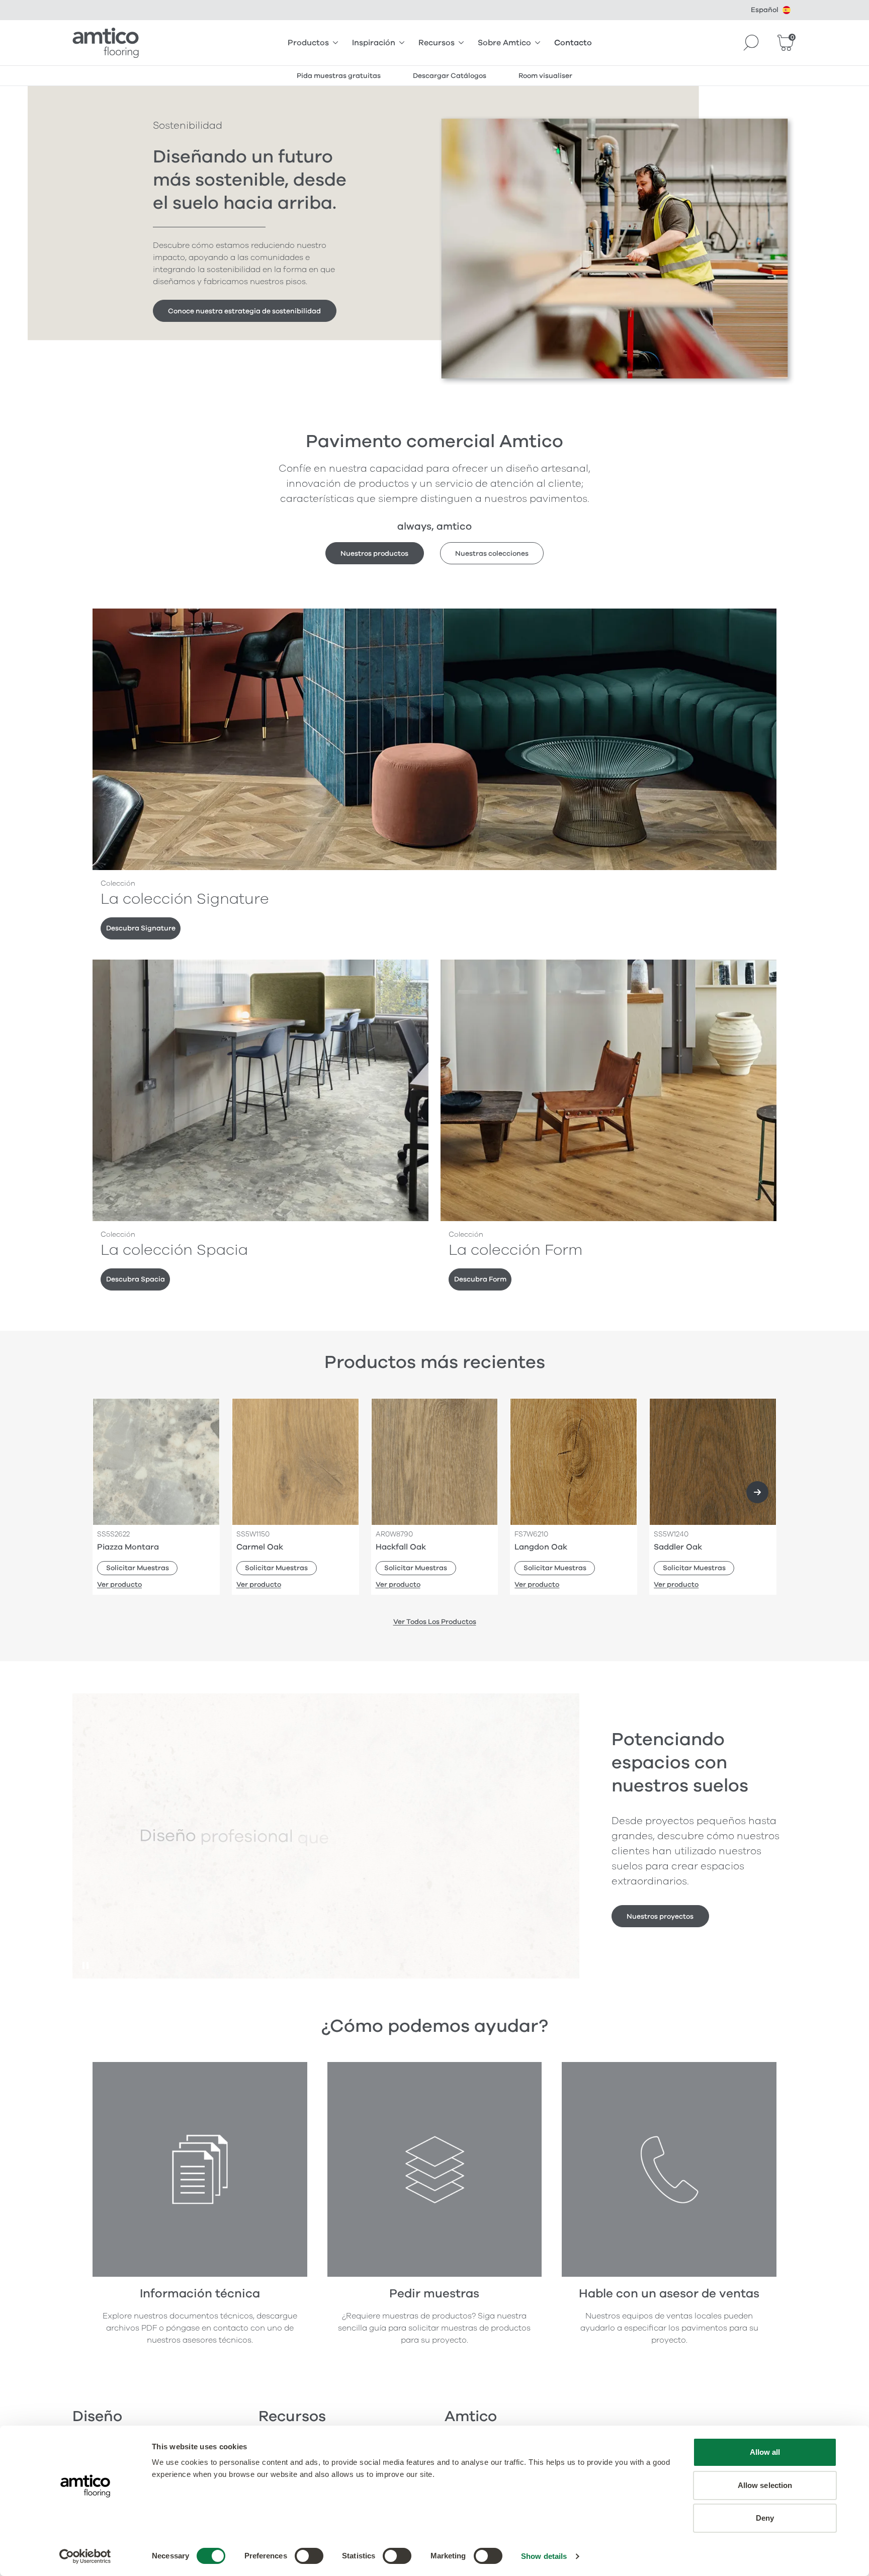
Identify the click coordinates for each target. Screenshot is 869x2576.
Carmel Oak (260, 1547)
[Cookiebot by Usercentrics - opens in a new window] (85, 2556)
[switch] (309, 2556)
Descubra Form (480, 1279)
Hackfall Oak (401, 1547)
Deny (765, 2518)
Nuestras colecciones (492, 553)
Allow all (765, 2452)
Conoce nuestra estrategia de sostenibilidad (244, 311)
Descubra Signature (141, 928)
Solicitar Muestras (138, 1568)
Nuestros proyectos (660, 1916)
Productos (308, 43)
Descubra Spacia (136, 1279)
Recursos (437, 43)
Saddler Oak (678, 1547)
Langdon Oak (541, 1547)
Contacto (573, 43)
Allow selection (765, 2485)
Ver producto (119, 1584)
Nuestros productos (374, 553)
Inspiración (374, 43)
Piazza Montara (128, 1547)
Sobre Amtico (504, 43)
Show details (544, 2556)
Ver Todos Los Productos (435, 1622)
